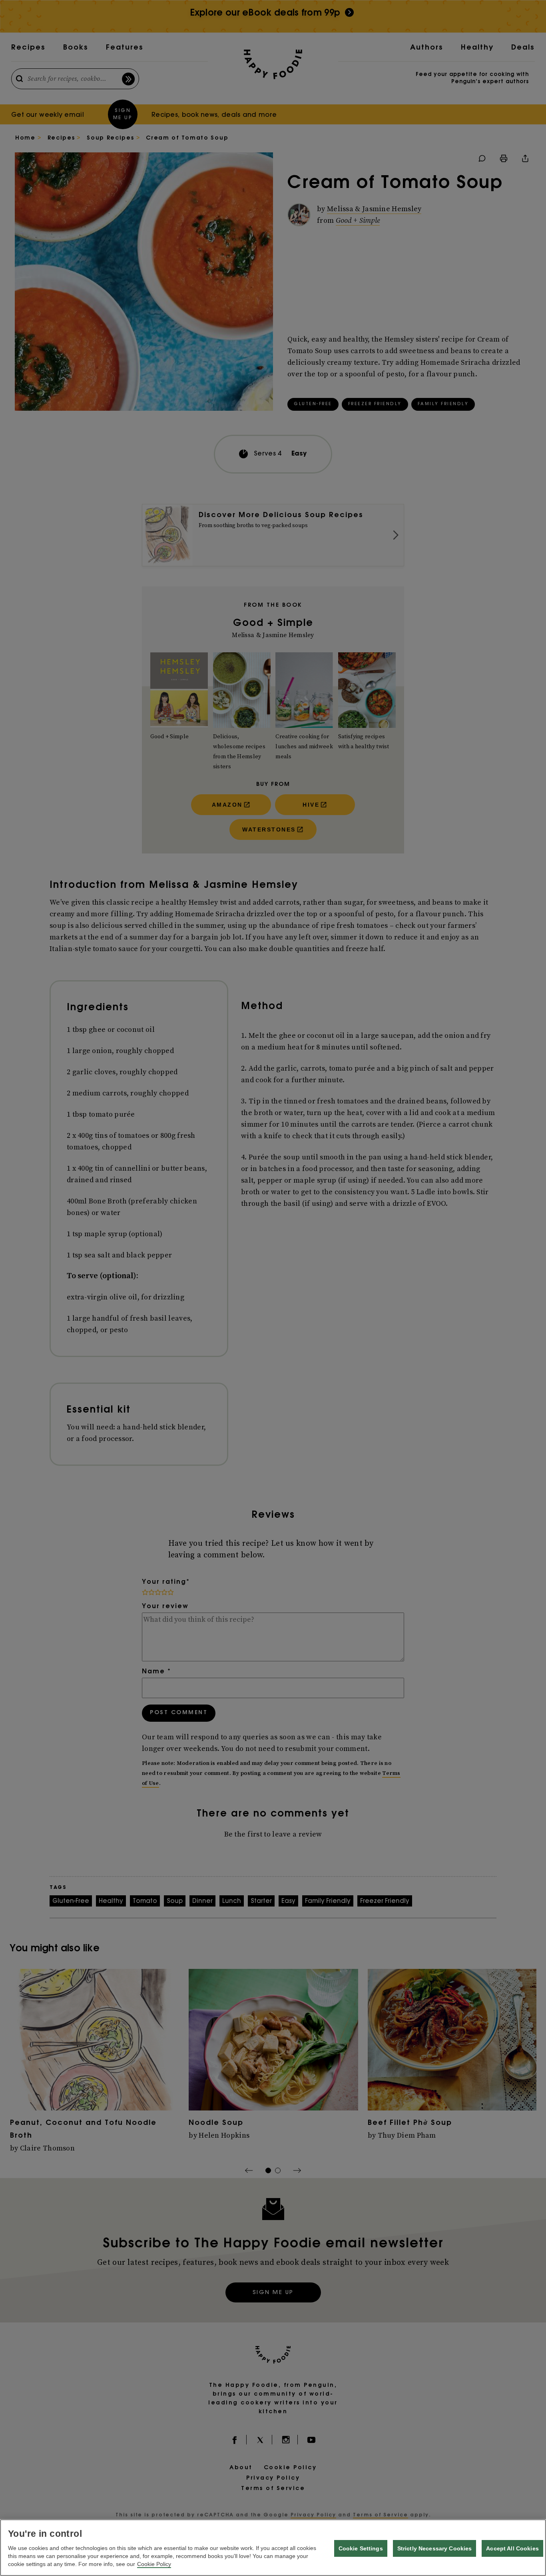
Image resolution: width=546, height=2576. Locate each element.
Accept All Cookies (512, 2548)
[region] (273, 2548)
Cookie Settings (361, 2548)
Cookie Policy (154, 2564)
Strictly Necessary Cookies (435, 2548)
